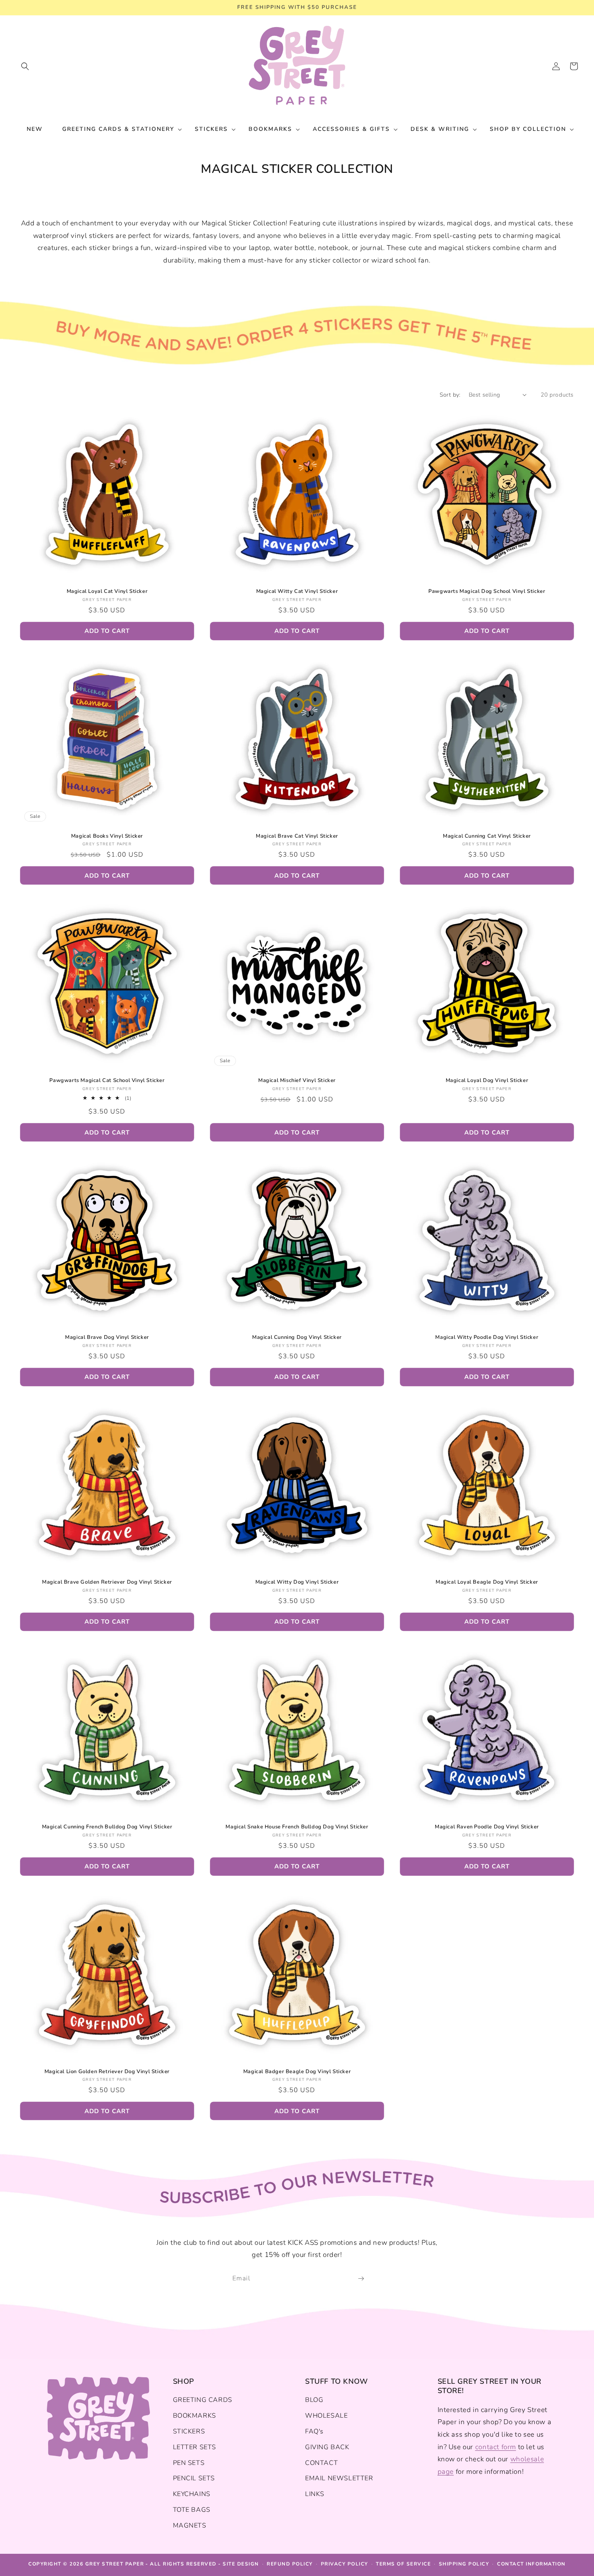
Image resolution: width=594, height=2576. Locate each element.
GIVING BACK (327, 2447)
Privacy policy (344, 2564)
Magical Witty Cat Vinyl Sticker (297, 591)
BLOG (314, 2400)
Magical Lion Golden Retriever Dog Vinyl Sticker (107, 2072)
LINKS (315, 2494)
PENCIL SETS (194, 2478)
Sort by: (450, 395)
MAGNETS (190, 2526)
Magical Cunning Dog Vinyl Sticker (297, 1337)
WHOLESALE (326, 2416)
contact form (496, 2447)
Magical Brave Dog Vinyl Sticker (107, 1337)
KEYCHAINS (192, 2494)
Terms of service (403, 2564)
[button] (25, 66)
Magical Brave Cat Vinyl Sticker (297, 836)
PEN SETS (189, 2463)
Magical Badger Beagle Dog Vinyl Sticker (297, 2072)
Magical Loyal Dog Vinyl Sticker (487, 1081)
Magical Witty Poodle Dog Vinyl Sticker (487, 1337)
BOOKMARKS (195, 2416)
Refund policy (290, 2564)
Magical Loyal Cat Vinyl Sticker (107, 591)
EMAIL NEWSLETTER (339, 2478)
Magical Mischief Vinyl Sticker (297, 1081)
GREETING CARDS (203, 2400)
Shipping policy (464, 2564)
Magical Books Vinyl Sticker (107, 836)
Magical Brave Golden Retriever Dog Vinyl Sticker (107, 1582)
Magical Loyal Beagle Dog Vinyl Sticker (487, 1582)
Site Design (241, 2564)
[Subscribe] (361, 2279)
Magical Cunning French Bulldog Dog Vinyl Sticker (107, 1827)
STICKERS (189, 2431)
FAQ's (314, 2431)
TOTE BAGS (192, 2510)
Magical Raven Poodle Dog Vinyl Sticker (487, 1827)
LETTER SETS (195, 2447)
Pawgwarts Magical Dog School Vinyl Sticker (487, 591)
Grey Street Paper (115, 2564)
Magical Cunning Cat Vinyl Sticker (487, 836)
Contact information (531, 2564)
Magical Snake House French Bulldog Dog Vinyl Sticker (297, 1827)
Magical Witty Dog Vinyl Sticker (297, 1582)
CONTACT (321, 2463)
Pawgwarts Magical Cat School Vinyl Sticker (107, 1081)
